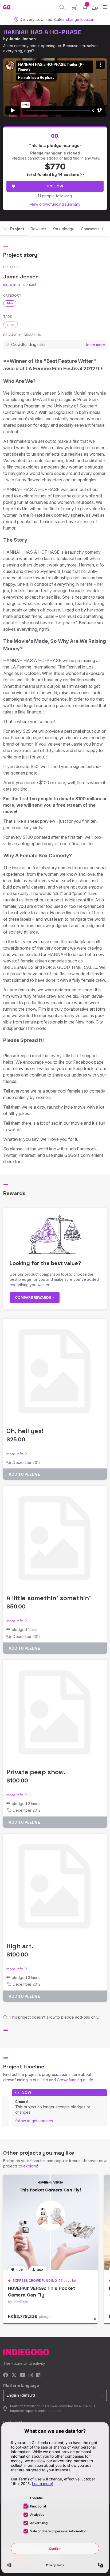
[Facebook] (6, 2375)
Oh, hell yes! (25, 1431)
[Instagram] (31, 2375)
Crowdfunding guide (75, 2080)
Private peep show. (36, 1772)
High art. (20, 1946)
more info (12, 284)
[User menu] (95, 7)
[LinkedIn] (38, 2375)
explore (30, 2166)
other (11, 324)
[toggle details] (97, 2322)
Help (44, 2080)
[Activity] (85, 7)
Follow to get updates (34, 2121)
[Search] (62, 7)
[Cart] (74, 7)
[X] (14, 2375)
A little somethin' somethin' (49, 1598)
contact (30, 284)
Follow (55, 186)
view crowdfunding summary (55, 204)
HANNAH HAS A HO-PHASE (42, 32)
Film (10, 303)
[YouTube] (23, 2375)
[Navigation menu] (105, 7)
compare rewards (34, 1297)
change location (80, 19)
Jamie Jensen (22, 39)
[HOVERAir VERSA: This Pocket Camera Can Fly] (50, 2222)
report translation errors (43, 2411)
